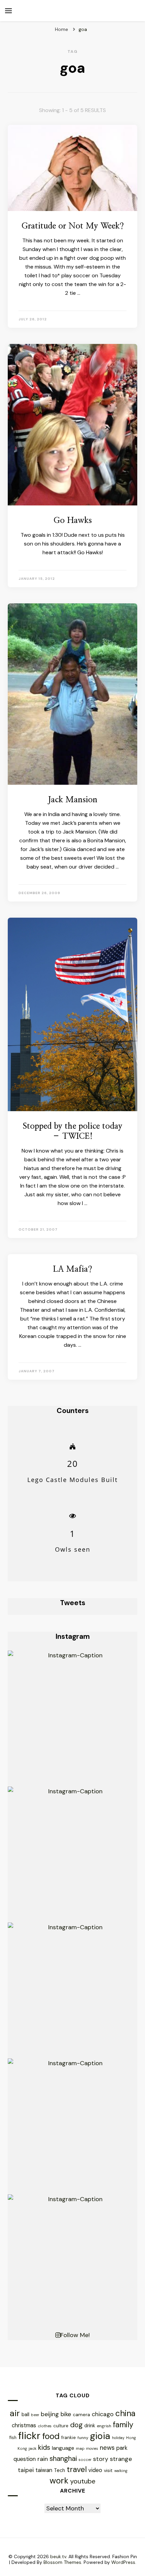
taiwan (44, 2470)
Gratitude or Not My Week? (73, 226)
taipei (26, 2470)
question (25, 2459)
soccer (85, 2460)
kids (44, 2447)
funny (83, 2438)
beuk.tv (58, 2556)
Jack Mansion (73, 800)
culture (61, 2426)
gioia (100, 2436)
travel (77, 2469)
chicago (103, 2414)
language (63, 2448)
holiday (118, 2438)
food (51, 2436)
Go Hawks (73, 521)
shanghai (63, 2458)
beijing (50, 2414)
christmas (24, 2425)
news (107, 2448)
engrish (104, 2426)
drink (90, 2426)
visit (108, 2470)
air (15, 2413)
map (80, 2448)
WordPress (123, 2562)
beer (35, 2415)
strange (121, 2459)
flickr (29, 2436)
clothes (45, 2426)
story (101, 2459)
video (95, 2470)
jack (33, 2448)
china (125, 2413)
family (123, 2425)
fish (13, 2438)
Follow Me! (75, 2335)
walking (121, 2471)
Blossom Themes (62, 2562)
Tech (60, 2470)
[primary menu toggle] (8, 11)
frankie (69, 2438)
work (59, 2481)
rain (43, 2459)
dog (76, 2425)
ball (25, 2414)
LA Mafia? (72, 1269)
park (122, 2448)
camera (81, 2414)
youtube (83, 2481)
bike (66, 2414)
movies (92, 2448)
